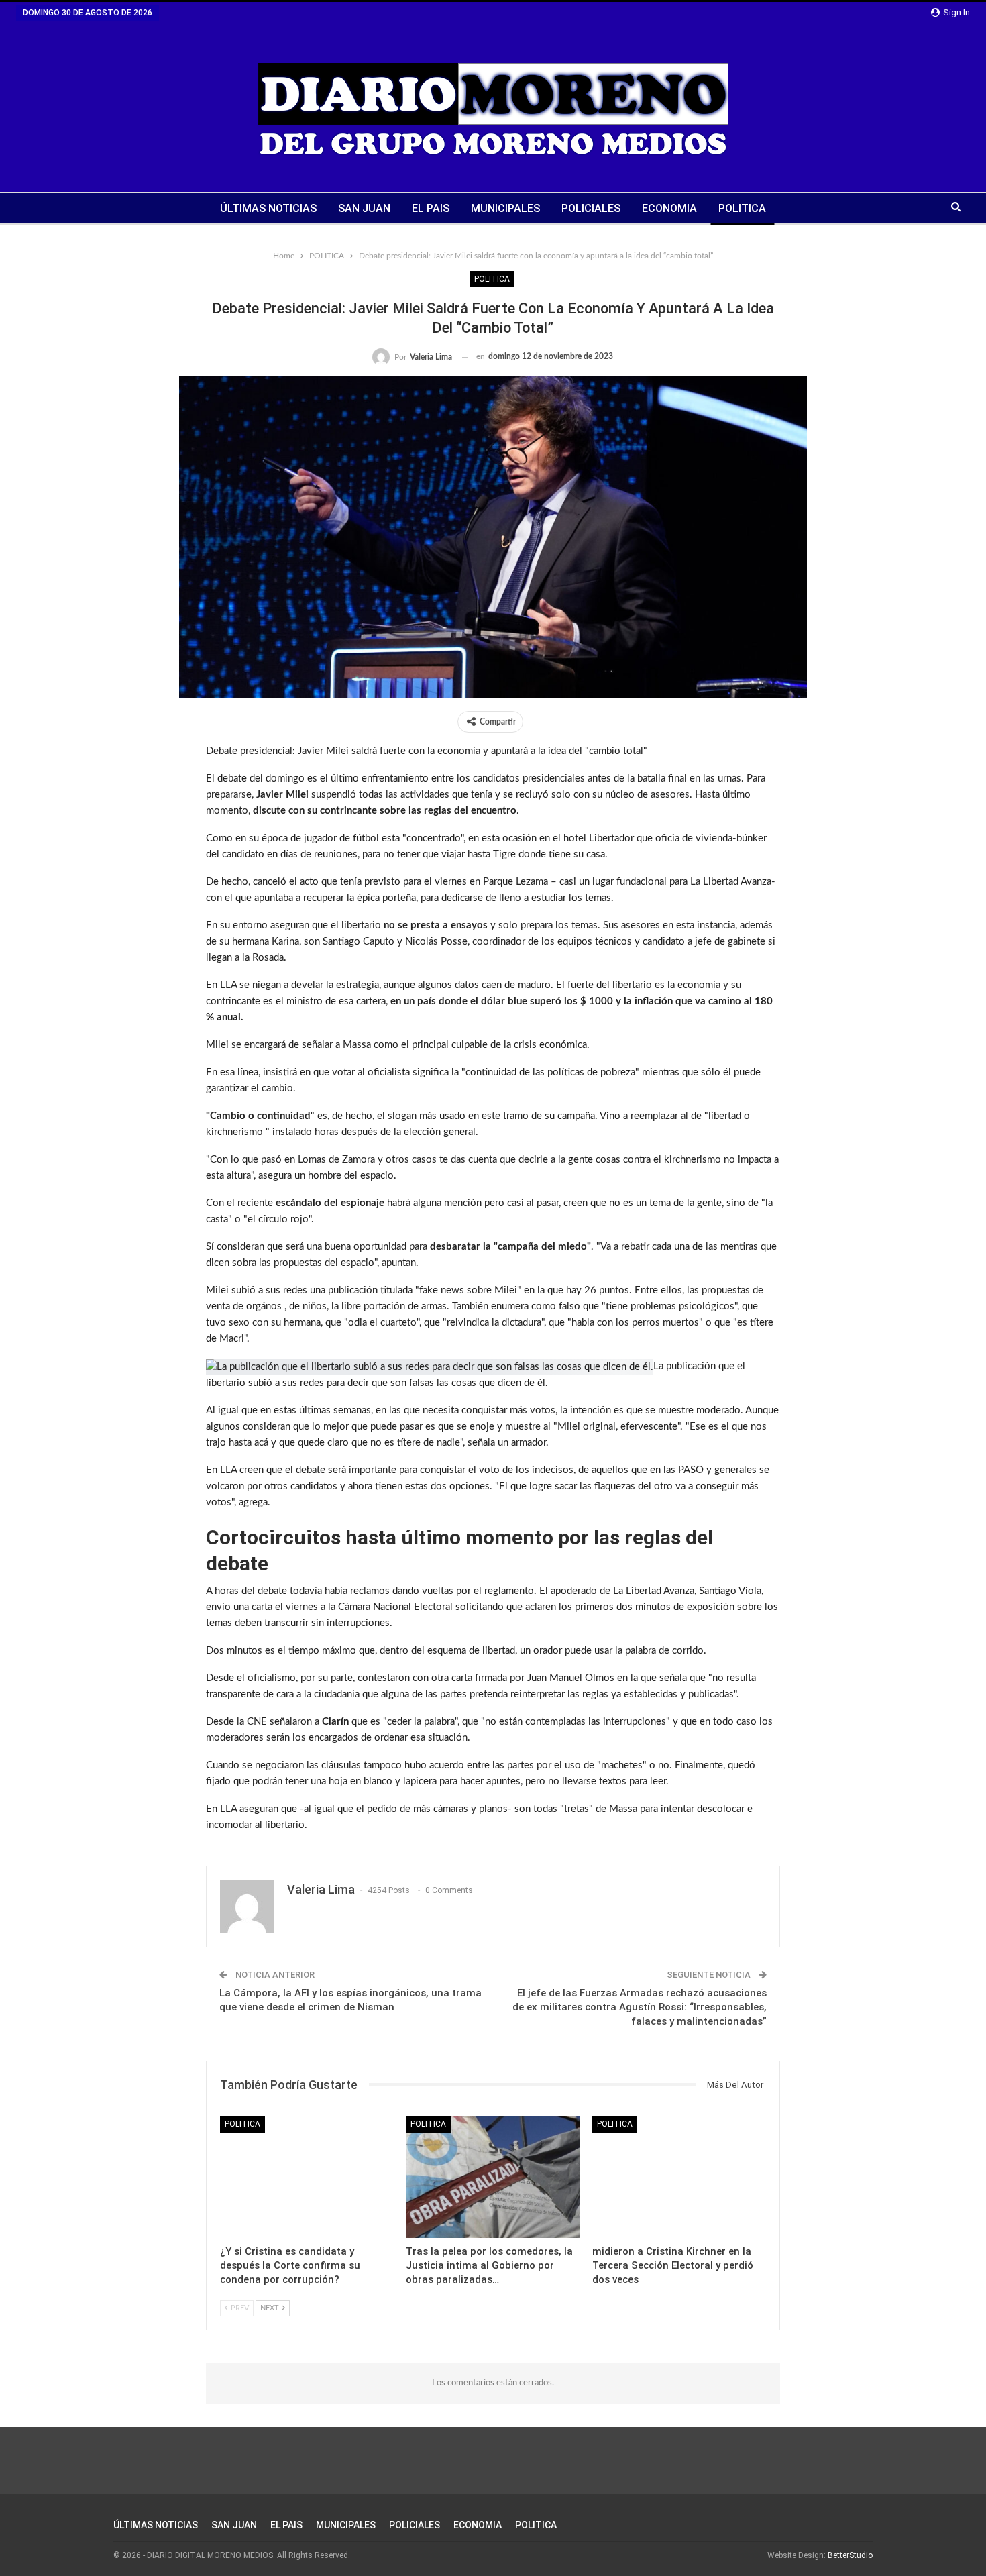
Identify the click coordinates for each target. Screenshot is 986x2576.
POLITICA (742, 208)
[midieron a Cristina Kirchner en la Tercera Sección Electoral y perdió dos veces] (679, 2177)
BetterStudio (850, 2555)
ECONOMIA (669, 208)
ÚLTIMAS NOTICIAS (268, 208)
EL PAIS (431, 208)
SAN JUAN (364, 208)
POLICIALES (591, 208)
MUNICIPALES (505, 208)
